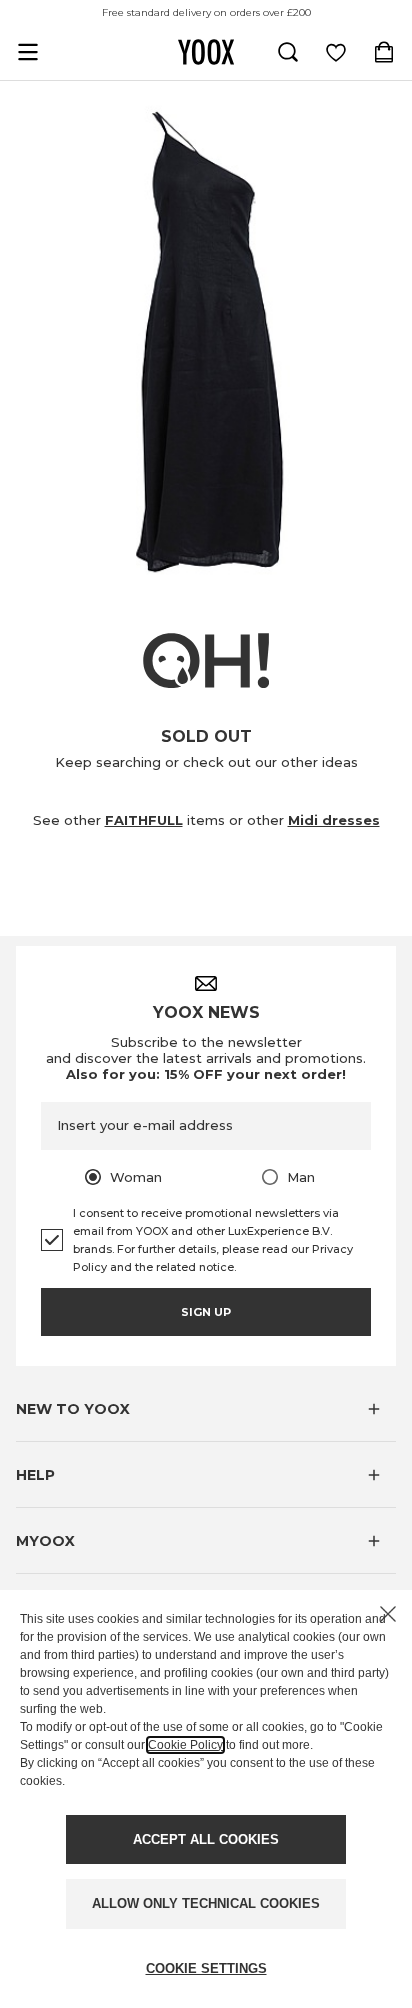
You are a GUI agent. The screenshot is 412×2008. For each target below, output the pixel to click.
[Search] (288, 52)
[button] (206, 1409)
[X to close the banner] (388, 1614)
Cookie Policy (185, 1745)
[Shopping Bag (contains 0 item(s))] (384, 52)
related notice (195, 1267)
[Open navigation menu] (28, 52)
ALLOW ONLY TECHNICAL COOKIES (206, 1903)
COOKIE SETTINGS (206, 1968)
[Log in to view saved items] (336, 52)
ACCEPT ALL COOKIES (206, 1839)
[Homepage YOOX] (206, 52)
